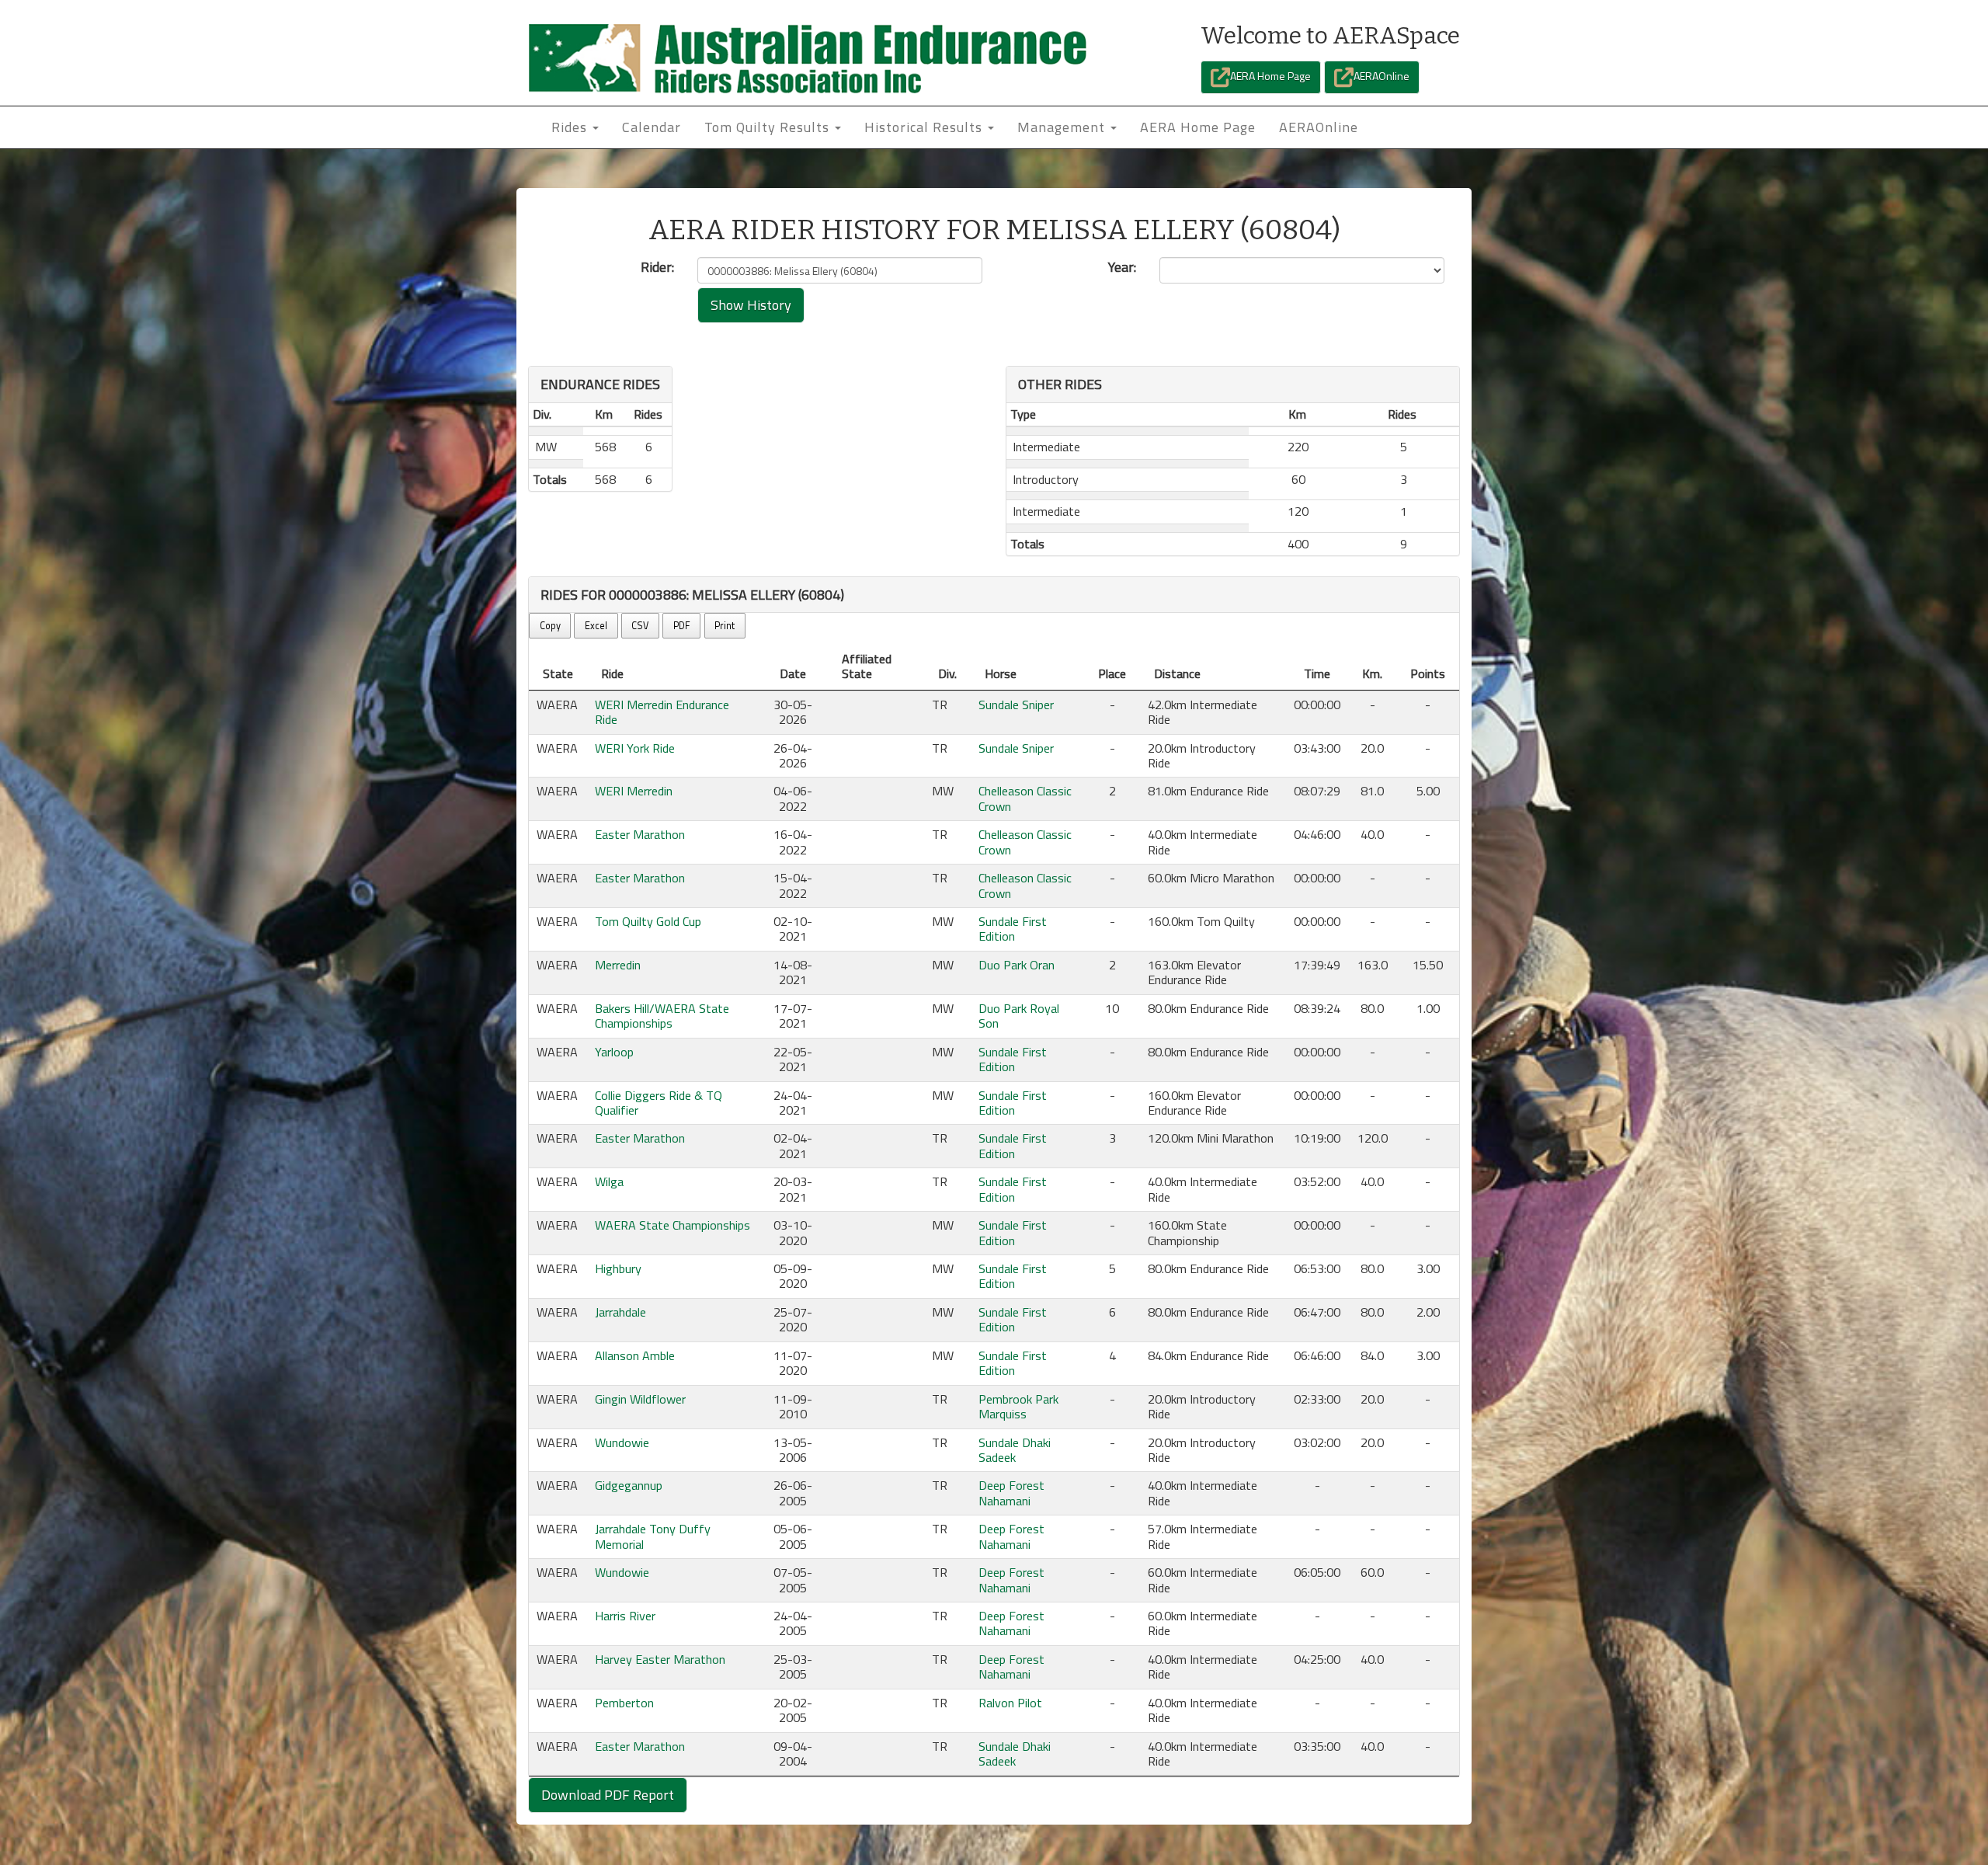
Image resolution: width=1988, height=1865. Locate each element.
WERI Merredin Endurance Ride (662, 712)
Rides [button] (571, 127)
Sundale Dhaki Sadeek (1015, 1450)
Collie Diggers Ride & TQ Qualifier (659, 1103)
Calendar (652, 127)
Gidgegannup (629, 1485)
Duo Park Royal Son (1019, 1016)
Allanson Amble (635, 1355)
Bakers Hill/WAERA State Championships (662, 1016)
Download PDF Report (608, 1795)
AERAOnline (1382, 76)
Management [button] (1063, 127)
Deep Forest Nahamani (1011, 1493)
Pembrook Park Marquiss (1018, 1406)
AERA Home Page (1270, 76)
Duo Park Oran (1017, 965)
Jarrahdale (620, 1312)
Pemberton (624, 1703)
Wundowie (622, 1442)
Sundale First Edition (1013, 929)
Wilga (609, 1181)
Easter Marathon (640, 834)
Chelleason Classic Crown (1025, 798)
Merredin (618, 965)
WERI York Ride (635, 748)
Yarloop (614, 1052)
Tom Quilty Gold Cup (648, 921)
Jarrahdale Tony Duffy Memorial (653, 1536)
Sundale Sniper (1016, 705)
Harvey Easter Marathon (660, 1659)
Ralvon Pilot (1010, 1703)
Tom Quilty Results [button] (769, 127)
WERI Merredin (634, 791)
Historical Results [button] (925, 127)
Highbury (618, 1268)
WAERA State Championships (673, 1225)
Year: (1122, 267)
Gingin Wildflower (640, 1399)
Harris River (625, 1616)
